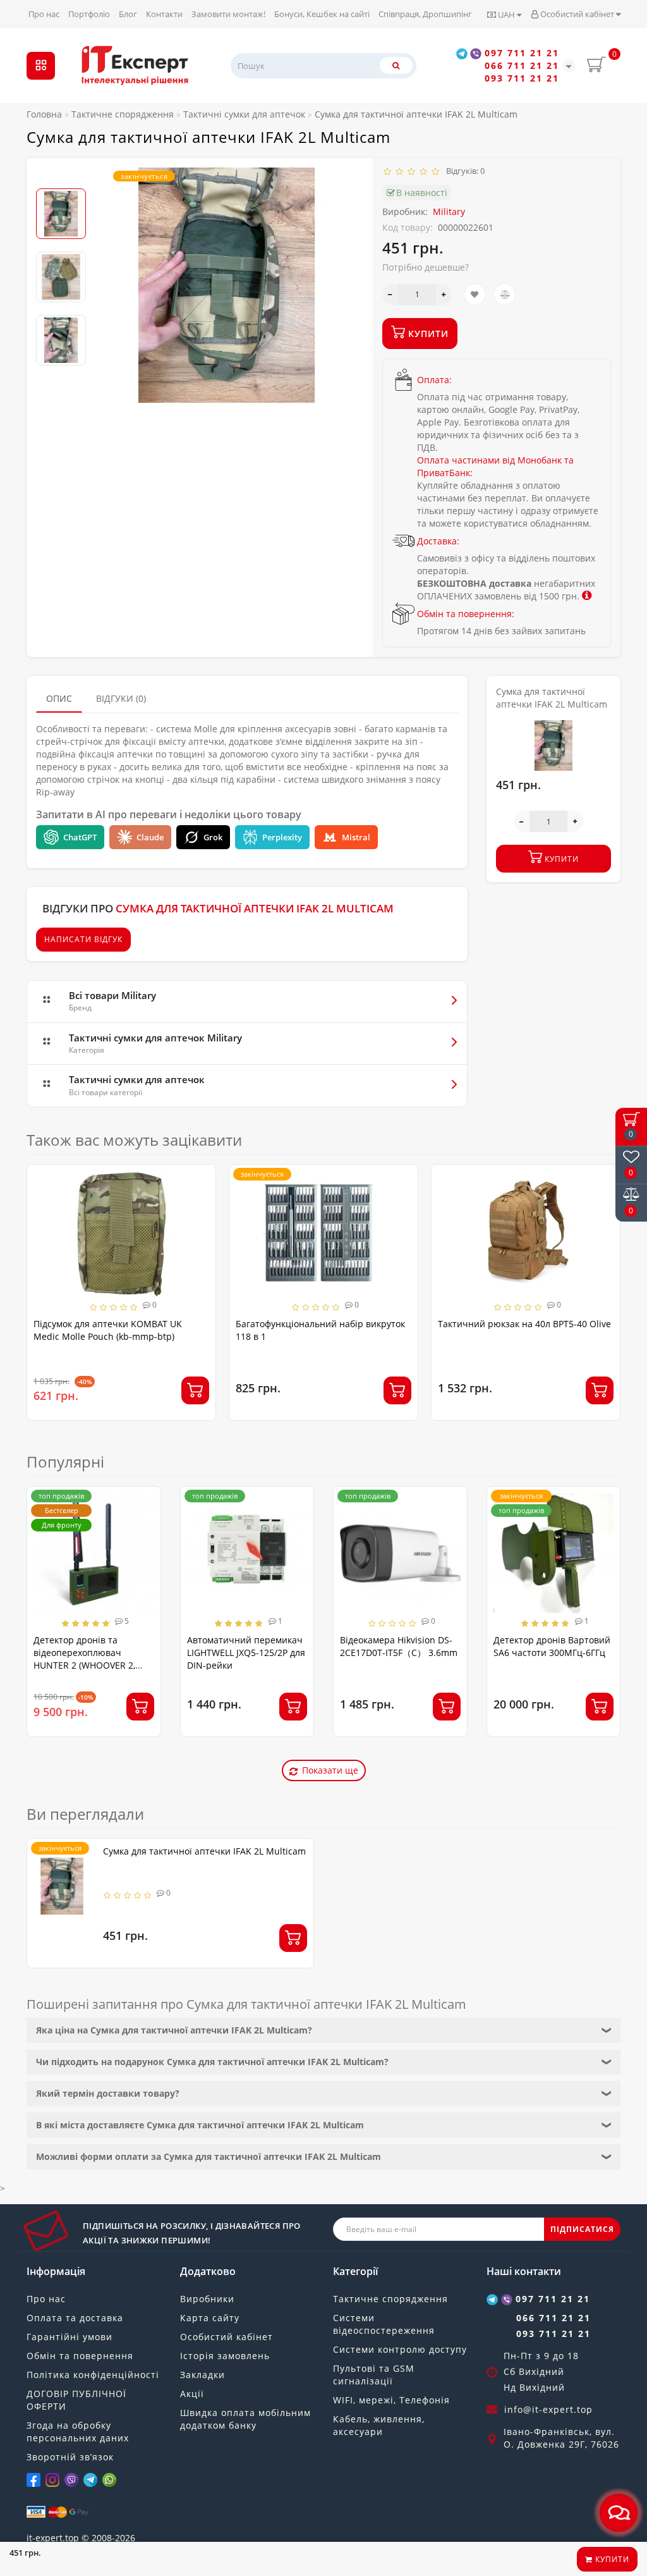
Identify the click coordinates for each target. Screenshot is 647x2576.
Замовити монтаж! (228, 14)
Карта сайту (210, 2318)
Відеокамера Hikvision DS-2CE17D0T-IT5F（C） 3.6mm (399, 1646)
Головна (44, 114)
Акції (192, 2394)
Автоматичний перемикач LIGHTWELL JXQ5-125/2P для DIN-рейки (246, 1653)
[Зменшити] (390, 295)
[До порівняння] (505, 294)
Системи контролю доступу (400, 2349)
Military (449, 212)
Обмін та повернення (80, 2356)
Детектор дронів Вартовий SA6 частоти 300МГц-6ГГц (552, 1646)
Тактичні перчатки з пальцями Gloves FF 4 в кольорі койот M (521, 1330)
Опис (59, 698)
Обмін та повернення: (466, 614)
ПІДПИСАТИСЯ (582, 2229)
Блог (128, 14)
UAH (506, 15)
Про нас (44, 14)
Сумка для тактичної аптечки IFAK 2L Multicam (204, 1851)
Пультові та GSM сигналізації (374, 2375)
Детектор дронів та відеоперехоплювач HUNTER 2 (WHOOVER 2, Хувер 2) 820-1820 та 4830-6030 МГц (91, 1665)
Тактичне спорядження (390, 2299)
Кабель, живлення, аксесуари (379, 2425)
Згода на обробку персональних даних (78, 2432)
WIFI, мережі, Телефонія (391, 2400)
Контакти (164, 14)
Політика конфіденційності (93, 2375)
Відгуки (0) (121, 698)
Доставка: (438, 541)
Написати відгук (83, 939)
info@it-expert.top (548, 2409)
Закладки (203, 2375)
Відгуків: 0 (463, 171)
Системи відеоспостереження (384, 2324)
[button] (61, 178)
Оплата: (434, 380)
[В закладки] (475, 294)
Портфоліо (89, 14)
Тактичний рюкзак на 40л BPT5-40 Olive (322, 1324)
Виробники (207, 2299)
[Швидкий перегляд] (201, 1224)
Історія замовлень (225, 2356)
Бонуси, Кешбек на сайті (322, 14)
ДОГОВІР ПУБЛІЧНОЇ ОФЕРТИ (76, 2400)
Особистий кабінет (577, 14)
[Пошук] (396, 65)
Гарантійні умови (70, 2337)
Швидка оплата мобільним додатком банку (245, 2419)
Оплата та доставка (75, 2318)
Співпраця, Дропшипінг (425, 14)
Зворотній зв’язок (70, 2457)
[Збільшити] (444, 295)
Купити (611, 2559)
